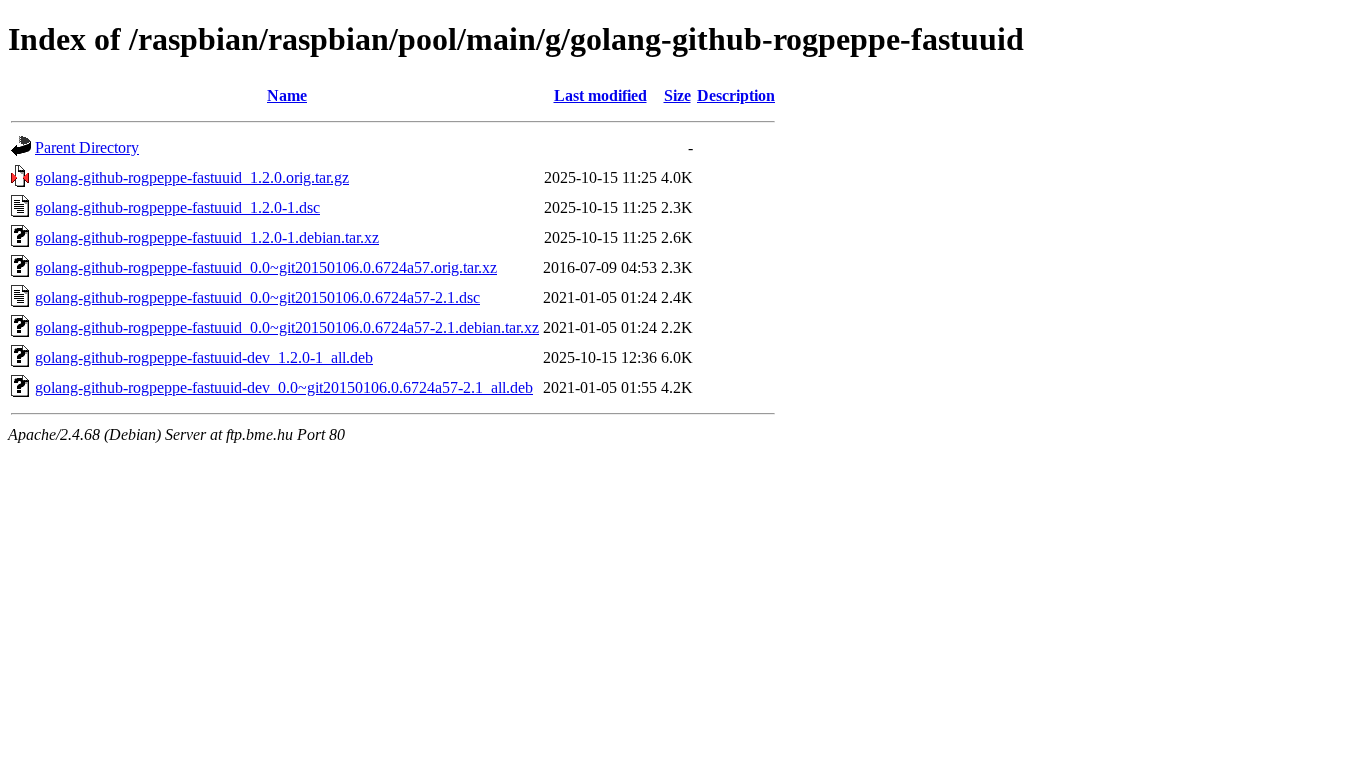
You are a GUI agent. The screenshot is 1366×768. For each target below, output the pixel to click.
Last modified (600, 95)
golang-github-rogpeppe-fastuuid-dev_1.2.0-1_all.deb (204, 357)
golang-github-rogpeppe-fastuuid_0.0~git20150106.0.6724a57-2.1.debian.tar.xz (287, 327)
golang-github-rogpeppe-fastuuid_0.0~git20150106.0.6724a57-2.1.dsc (257, 297)
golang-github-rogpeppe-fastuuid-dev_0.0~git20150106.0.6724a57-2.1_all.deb (284, 387)
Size (677, 95)
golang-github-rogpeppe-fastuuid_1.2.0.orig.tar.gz (192, 177)
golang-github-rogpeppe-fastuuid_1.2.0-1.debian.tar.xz (207, 237)
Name (287, 95)
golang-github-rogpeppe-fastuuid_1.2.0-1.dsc (177, 207)
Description (736, 95)
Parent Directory (87, 147)
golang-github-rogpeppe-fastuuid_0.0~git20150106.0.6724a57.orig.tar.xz (266, 267)
